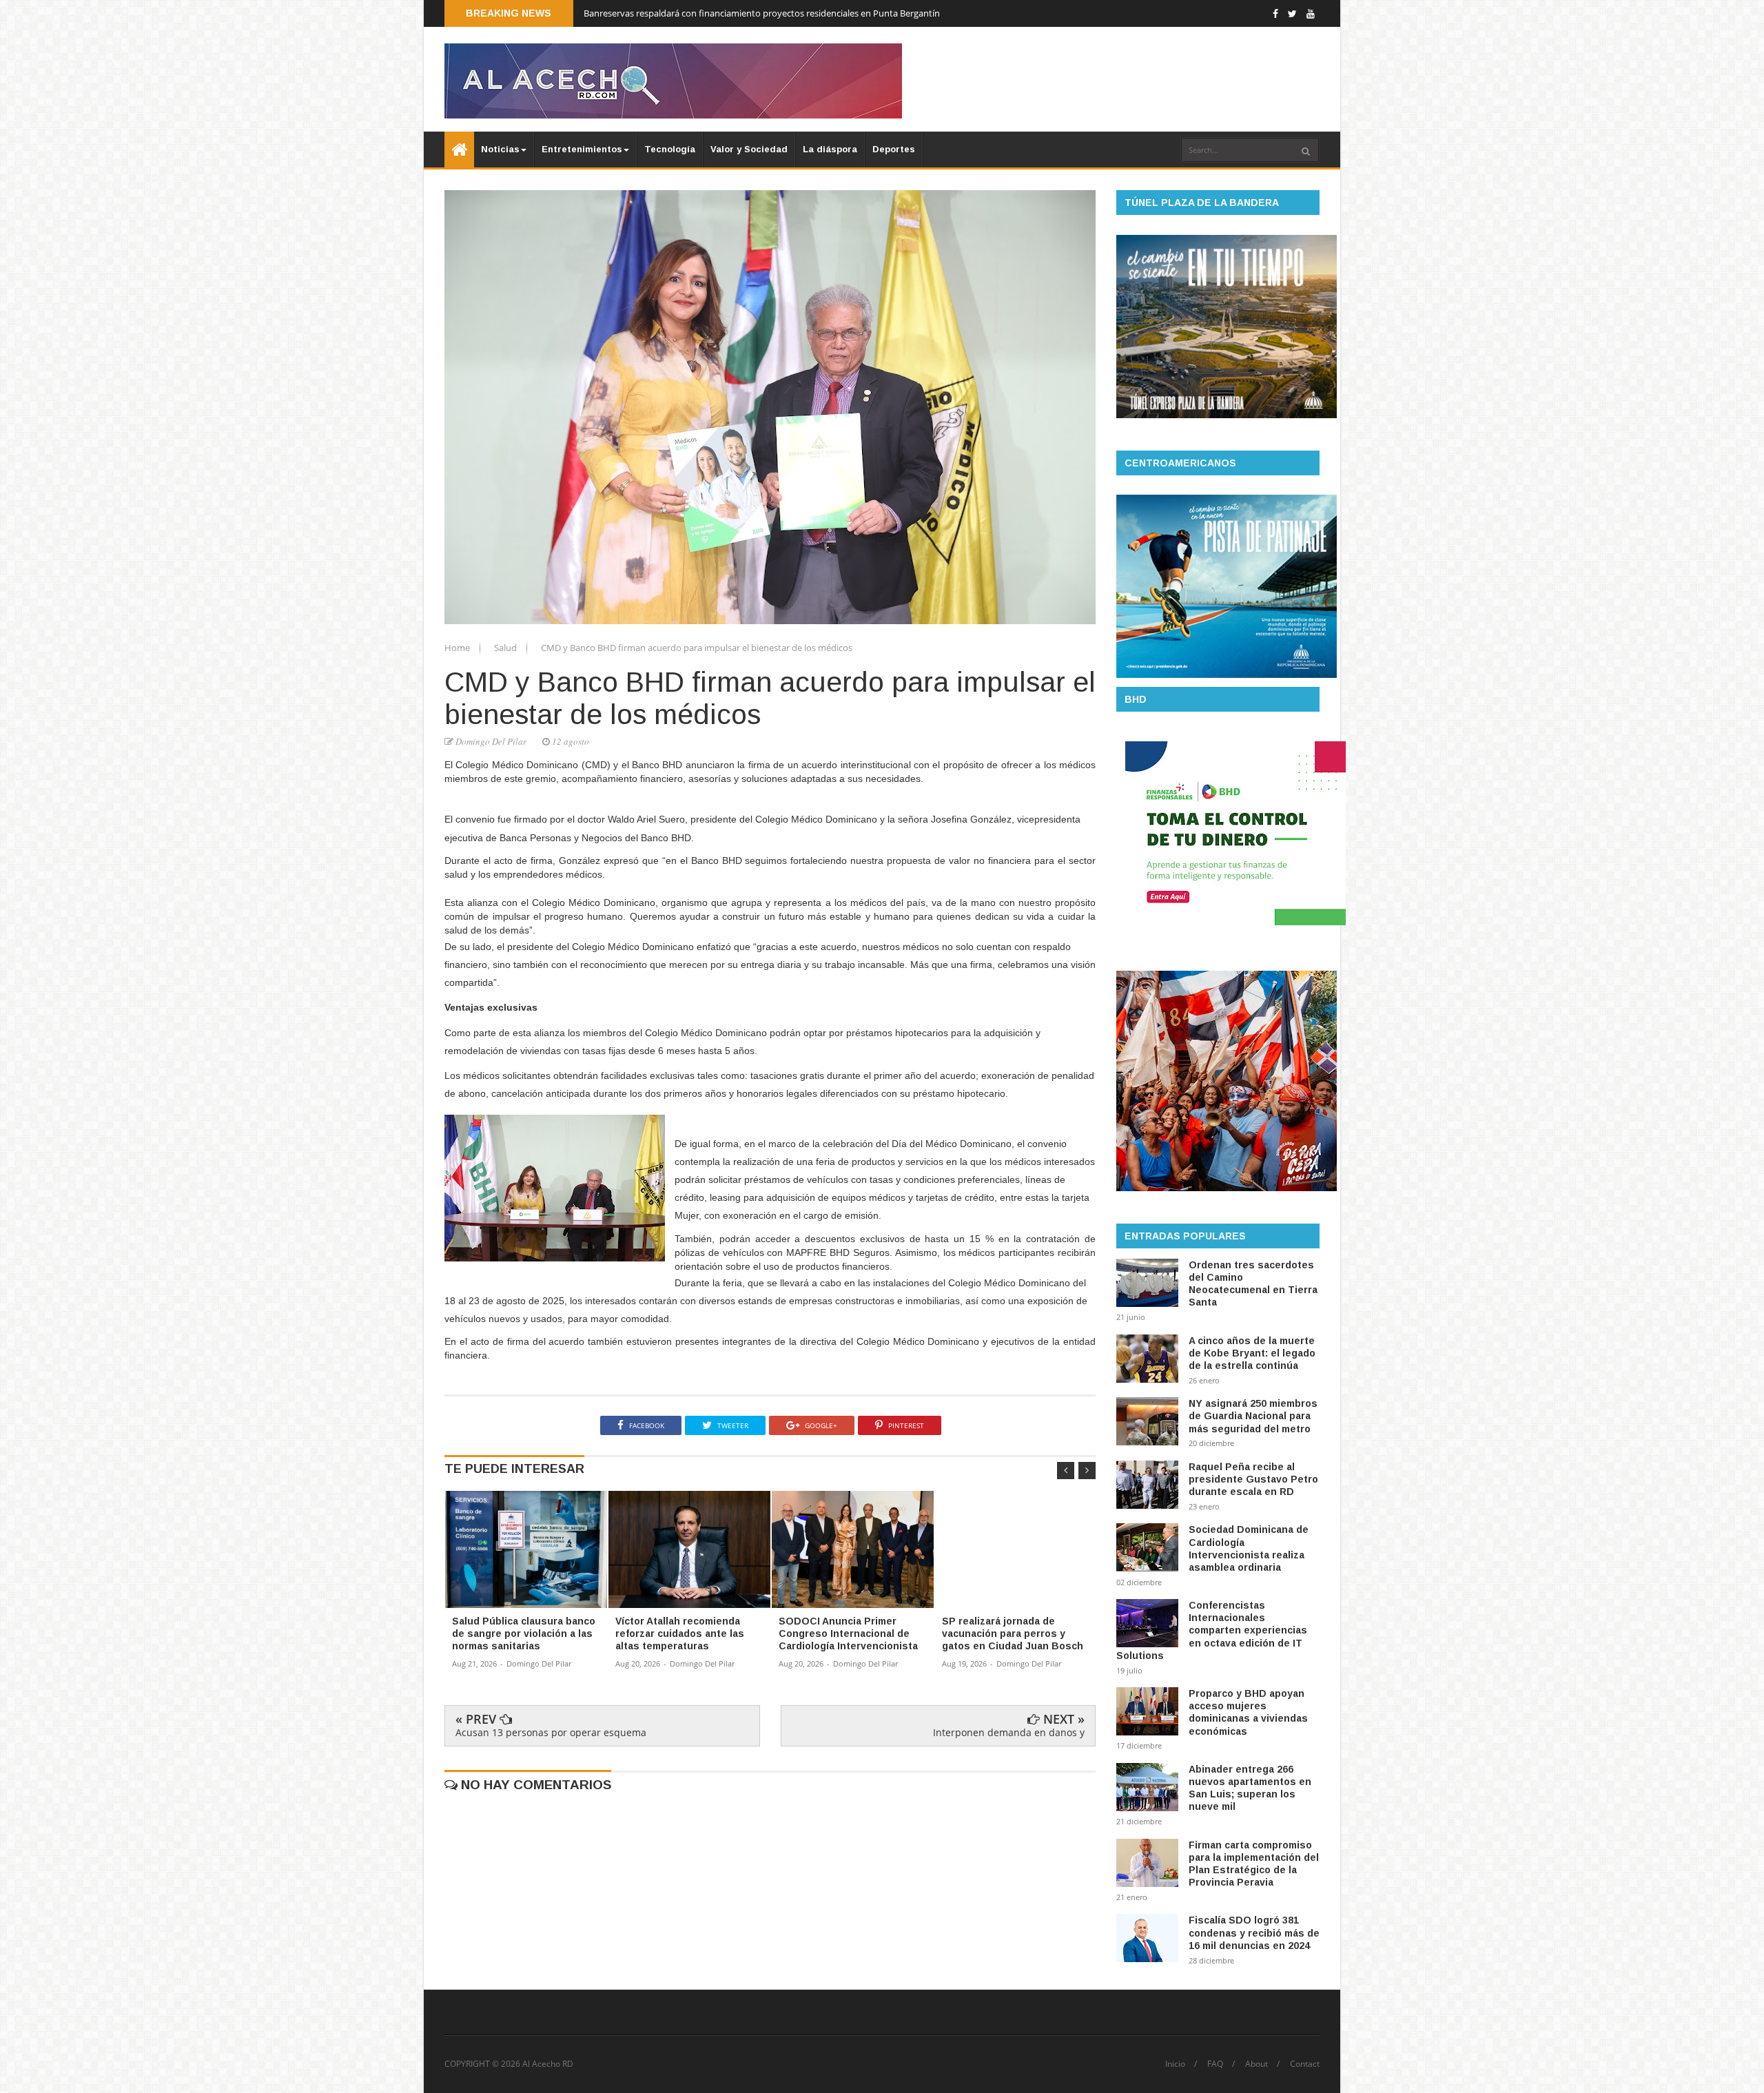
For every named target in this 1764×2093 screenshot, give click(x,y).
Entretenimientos (582, 149)
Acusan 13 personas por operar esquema (551, 1732)
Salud (506, 648)
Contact (1305, 2064)
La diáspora (830, 149)
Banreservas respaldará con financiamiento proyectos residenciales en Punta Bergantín (762, 13)
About (1257, 2064)
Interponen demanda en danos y (1009, 1732)
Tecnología (670, 149)
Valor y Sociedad (749, 149)
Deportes (894, 149)
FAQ (1215, 2064)
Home (458, 648)
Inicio (1175, 2064)
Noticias (500, 149)
